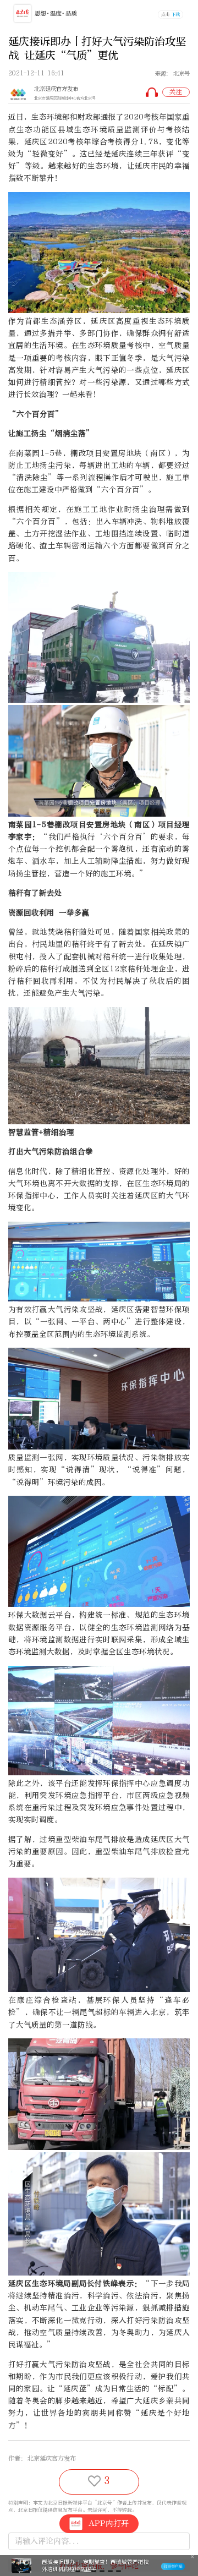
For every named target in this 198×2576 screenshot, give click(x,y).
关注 (176, 92)
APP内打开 (109, 2523)
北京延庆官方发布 (56, 89)
